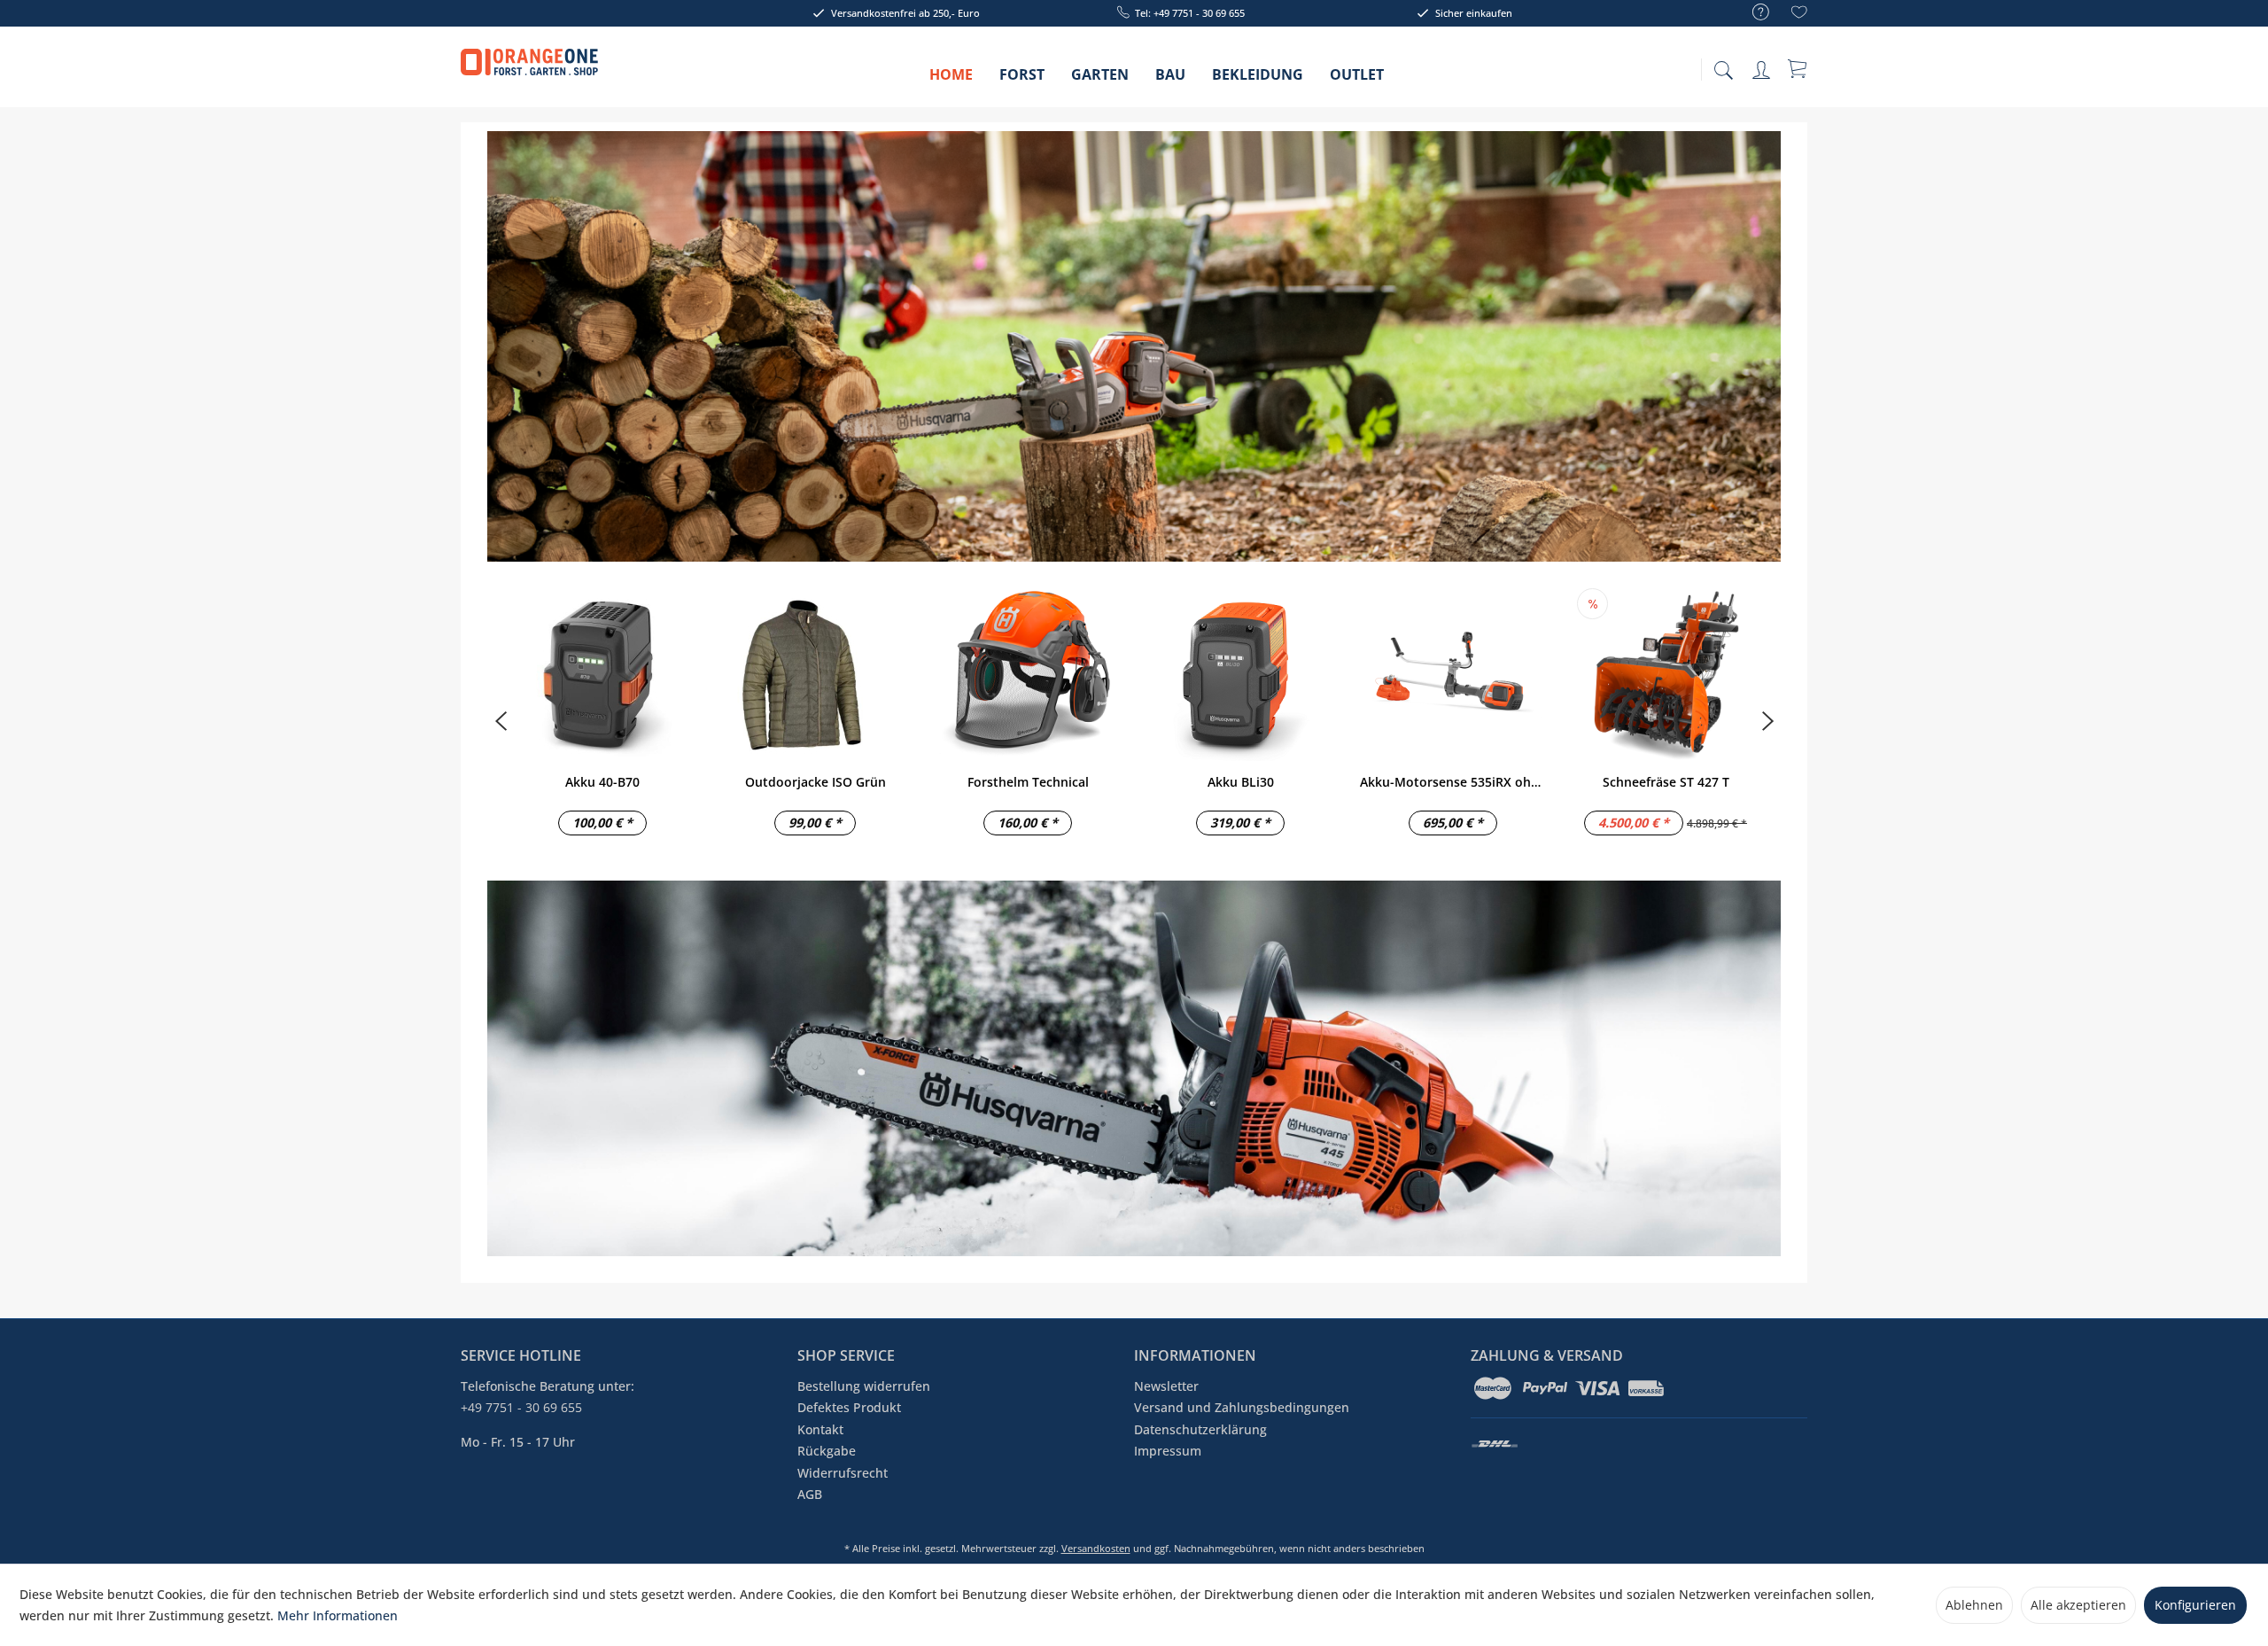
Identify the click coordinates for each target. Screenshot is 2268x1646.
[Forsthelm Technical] (1028, 672)
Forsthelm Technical (1028, 782)
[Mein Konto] (1763, 67)
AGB (810, 1494)
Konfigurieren (2195, 1605)
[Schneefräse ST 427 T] (1666, 672)
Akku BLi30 (1241, 782)
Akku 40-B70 (602, 782)
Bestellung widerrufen (864, 1386)
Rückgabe (827, 1451)
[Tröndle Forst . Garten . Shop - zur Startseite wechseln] (529, 71)
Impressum (1168, 1451)
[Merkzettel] (1799, 15)
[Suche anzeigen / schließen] (1723, 65)
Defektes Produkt (849, 1407)
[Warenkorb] (1798, 68)
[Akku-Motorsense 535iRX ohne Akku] (1453, 672)
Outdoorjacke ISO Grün (816, 782)
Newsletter (1166, 1386)
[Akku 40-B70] (602, 672)
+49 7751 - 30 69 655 (521, 1407)
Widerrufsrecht (843, 1473)
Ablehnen (1974, 1605)
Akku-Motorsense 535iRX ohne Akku (1453, 782)
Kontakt (820, 1429)
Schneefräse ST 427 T (1666, 782)
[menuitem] (1752, 13)
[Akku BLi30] (1240, 672)
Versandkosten (1096, 1548)
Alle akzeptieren (2078, 1605)
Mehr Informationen (338, 1615)
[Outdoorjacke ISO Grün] (815, 672)
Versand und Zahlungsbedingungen (1242, 1407)
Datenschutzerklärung (1200, 1429)
